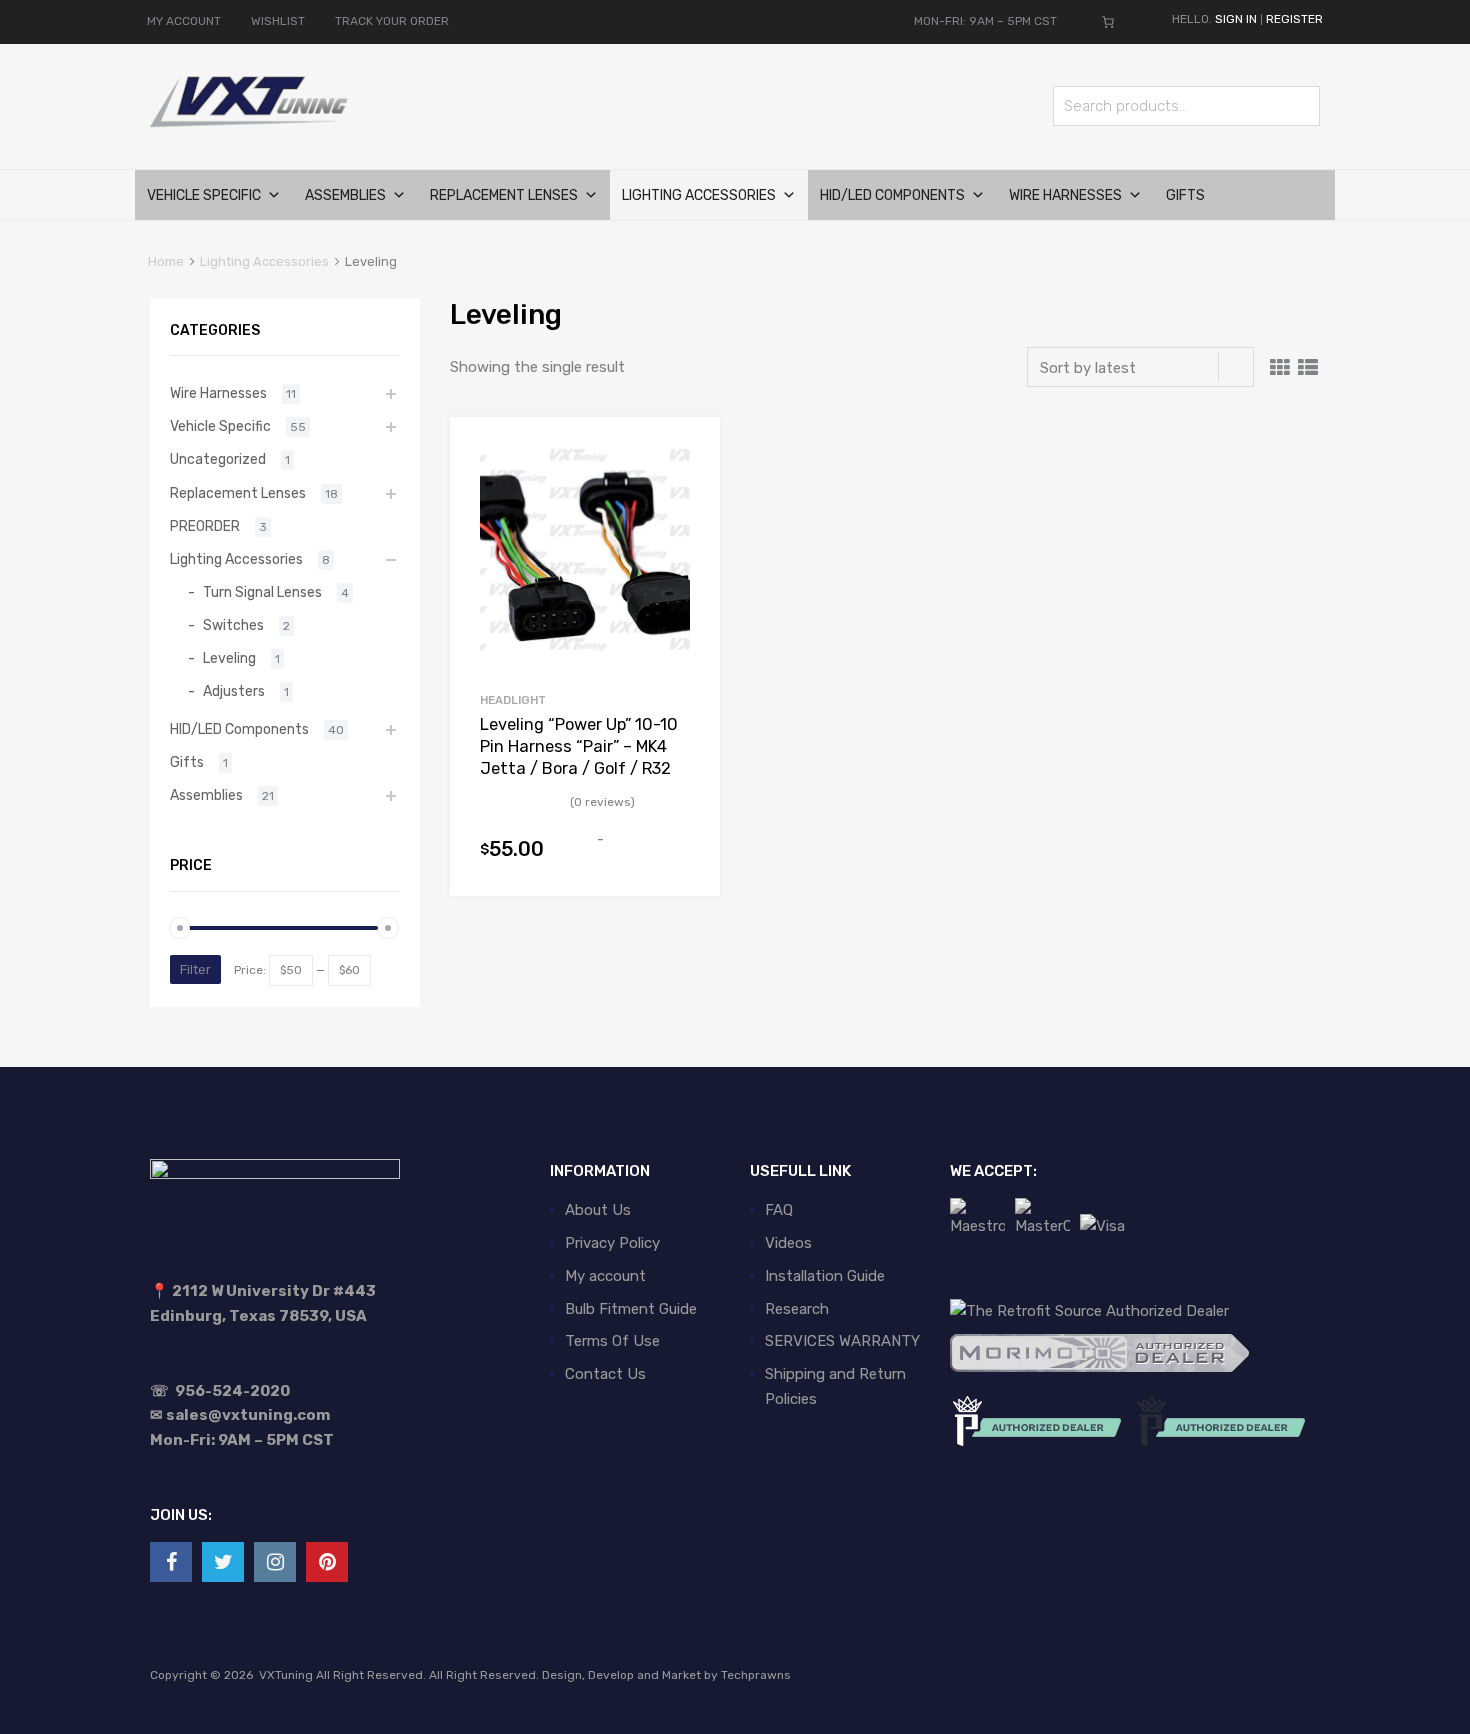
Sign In (1236, 19)
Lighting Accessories (699, 195)
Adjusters (234, 691)
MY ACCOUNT (184, 21)
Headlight (513, 700)
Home (166, 261)
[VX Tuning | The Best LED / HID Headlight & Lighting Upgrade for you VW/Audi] (250, 124)
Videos (788, 1243)
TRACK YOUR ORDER (392, 21)
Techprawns (756, 1675)
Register (1294, 19)
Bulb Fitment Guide (631, 1309)
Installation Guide (825, 1276)
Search (1300, 109)
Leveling (229, 658)
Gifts (1185, 195)
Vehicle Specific (204, 195)
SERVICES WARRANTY (842, 1341)
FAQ (779, 1210)
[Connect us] (171, 1562)
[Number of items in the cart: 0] (1108, 22)
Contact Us (605, 1374)
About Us (598, 1210)
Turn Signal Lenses (262, 592)
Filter (195, 969)
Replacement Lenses (504, 195)
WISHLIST (278, 21)
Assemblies (345, 195)
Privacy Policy (612, 1243)
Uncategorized (218, 459)
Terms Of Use (612, 1341)
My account (605, 1276)
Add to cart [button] (678, 859)
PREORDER (205, 526)
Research (797, 1309)
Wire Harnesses (1065, 195)
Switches (233, 625)
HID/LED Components (892, 195)
